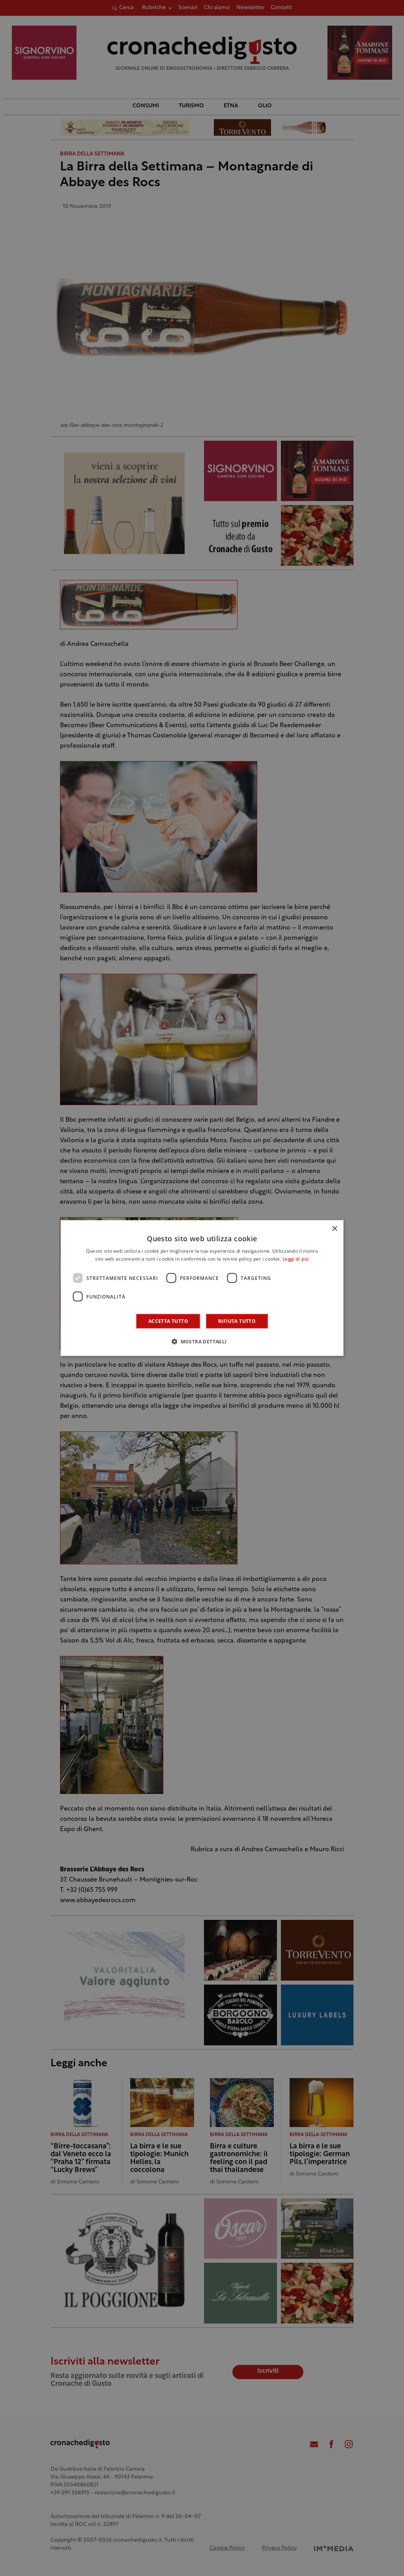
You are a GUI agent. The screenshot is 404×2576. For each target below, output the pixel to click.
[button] (202, 1341)
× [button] (334, 1228)
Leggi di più (296, 1259)
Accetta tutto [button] (168, 1321)
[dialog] (202, 1288)
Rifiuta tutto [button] (237, 1321)
